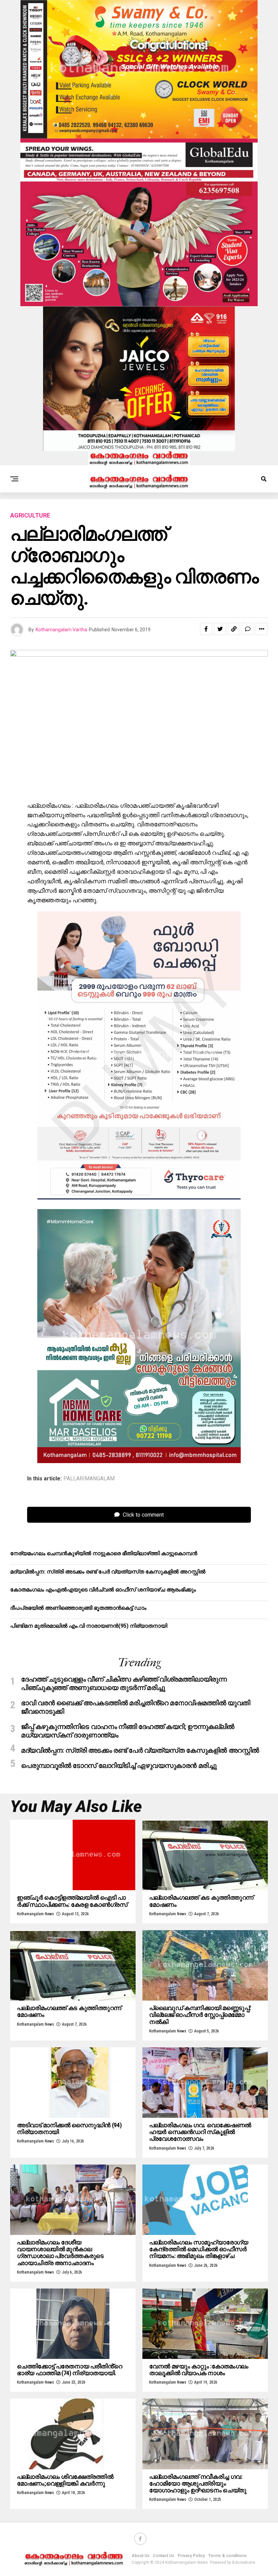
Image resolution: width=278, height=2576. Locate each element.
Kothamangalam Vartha (61, 630)
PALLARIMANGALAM (89, 1479)
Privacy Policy (191, 2556)
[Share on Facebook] (206, 629)
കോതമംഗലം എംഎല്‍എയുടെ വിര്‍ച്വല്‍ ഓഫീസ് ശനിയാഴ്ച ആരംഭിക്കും (103, 1590)
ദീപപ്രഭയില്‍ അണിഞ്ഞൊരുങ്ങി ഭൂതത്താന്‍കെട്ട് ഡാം (78, 1608)
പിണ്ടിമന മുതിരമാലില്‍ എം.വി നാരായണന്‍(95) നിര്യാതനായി (89, 1626)
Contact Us (164, 2556)
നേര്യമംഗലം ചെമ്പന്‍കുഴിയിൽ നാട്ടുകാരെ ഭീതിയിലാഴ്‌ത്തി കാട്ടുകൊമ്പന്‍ (104, 1553)
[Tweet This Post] (220, 629)
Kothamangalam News (35, 1914)
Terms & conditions (227, 2556)
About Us (141, 2556)
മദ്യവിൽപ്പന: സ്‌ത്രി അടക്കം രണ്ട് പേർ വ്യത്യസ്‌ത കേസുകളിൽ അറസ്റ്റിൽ (108, 1572)
